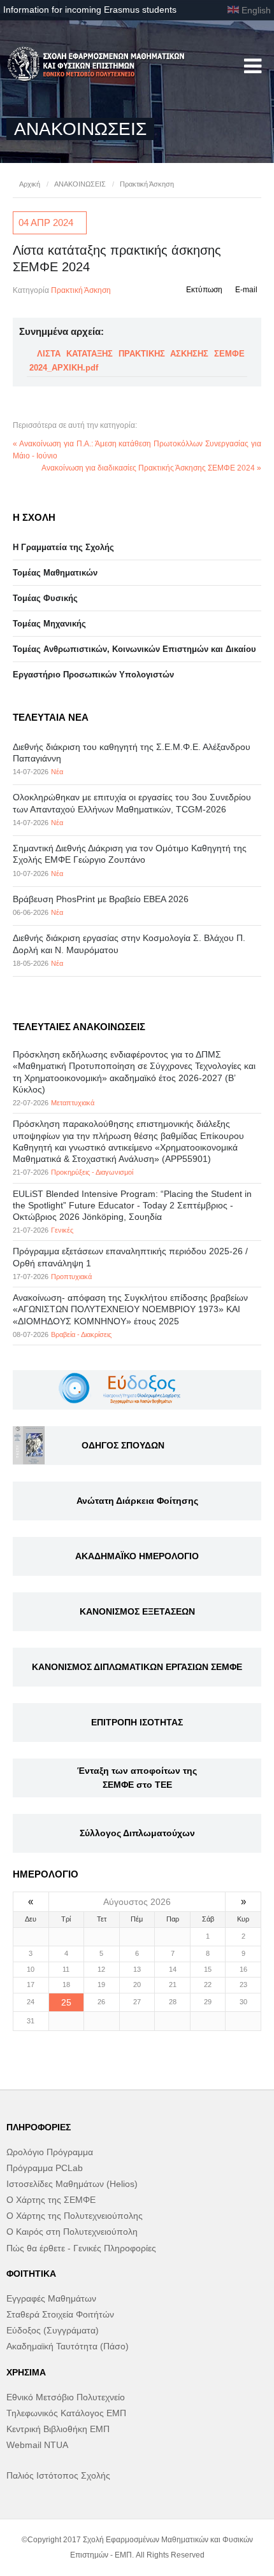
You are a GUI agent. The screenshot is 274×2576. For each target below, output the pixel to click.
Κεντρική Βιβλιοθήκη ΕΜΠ (58, 2429)
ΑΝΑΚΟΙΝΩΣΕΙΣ (80, 184)
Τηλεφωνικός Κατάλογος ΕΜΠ (66, 2413)
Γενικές (62, 1230)
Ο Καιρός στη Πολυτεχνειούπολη (72, 2232)
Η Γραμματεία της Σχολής (63, 547)
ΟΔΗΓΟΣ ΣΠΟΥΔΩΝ (123, 1445)
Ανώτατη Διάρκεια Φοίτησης (137, 1501)
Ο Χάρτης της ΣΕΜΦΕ (51, 2200)
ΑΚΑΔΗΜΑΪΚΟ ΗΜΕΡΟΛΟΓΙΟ (137, 1556)
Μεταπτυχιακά (73, 1103)
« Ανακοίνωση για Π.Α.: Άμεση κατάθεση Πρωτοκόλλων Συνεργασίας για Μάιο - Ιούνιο (137, 450)
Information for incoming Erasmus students (90, 10)
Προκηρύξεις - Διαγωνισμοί (92, 1172)
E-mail (246, 290)
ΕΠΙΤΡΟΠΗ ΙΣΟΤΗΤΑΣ (137, 1722)
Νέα (57, 772)
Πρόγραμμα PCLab (45, 2168)
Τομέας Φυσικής (45, 598)
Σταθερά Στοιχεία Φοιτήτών (60, 2314)
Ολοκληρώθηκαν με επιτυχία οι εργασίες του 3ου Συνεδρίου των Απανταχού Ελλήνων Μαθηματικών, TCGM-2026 (132, 803)
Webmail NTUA (37, 2445)
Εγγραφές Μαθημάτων (51, 2298)
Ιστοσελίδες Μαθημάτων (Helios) (72, 2184)
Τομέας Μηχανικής (49, 624)
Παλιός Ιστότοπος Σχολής (58, 2475)
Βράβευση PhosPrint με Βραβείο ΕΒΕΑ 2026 (101, 899)
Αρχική (30, 184)
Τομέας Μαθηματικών (55, 573)
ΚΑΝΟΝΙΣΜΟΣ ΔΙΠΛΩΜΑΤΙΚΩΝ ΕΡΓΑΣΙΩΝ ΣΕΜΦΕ (137, 1667)
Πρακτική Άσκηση (147, 184)
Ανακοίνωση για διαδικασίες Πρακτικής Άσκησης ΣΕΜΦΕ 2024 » (151, 468)
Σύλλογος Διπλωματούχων (137, 1833)
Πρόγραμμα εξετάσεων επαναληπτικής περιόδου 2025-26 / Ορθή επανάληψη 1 (130, 1257)
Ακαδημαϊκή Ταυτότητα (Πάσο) (68, 2346)
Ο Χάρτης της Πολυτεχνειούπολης (75, 2216)
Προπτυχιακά (71, 1277)
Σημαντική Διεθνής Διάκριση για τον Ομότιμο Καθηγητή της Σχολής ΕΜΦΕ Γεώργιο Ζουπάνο (130, 854)
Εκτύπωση (204, 290)
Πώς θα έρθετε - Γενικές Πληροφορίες (81, 2248)
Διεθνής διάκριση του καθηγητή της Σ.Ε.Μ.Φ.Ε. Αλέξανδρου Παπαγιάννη (132, 753)
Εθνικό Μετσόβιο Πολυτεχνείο (66, 2397)
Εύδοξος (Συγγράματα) (53, 2330)
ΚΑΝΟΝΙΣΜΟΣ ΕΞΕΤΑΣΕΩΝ (137, 1611)
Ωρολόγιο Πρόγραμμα (50, 2152)
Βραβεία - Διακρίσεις (81, 1334)
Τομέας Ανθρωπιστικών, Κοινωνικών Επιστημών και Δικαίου (134, 649)
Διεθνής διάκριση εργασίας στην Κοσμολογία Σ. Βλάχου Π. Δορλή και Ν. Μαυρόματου (129, 944)
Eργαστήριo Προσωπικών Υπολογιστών (93, 675)
